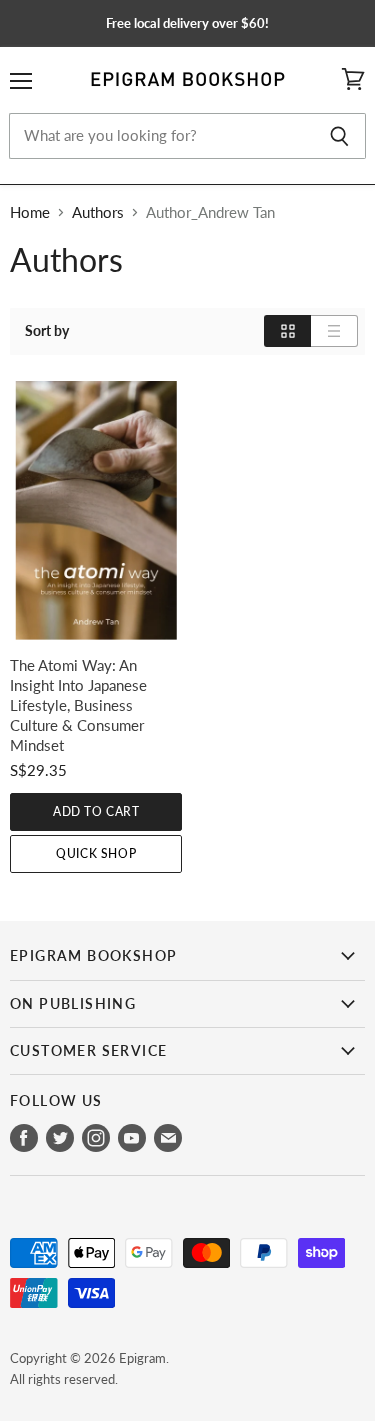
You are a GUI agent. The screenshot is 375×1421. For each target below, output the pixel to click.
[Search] (339, 136)
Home (30, 212)
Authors (98, 212)
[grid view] (287, 331)
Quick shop (96, 853)
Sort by (47, 331)
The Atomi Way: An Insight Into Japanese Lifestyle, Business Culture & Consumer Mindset (78, 705)
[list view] (334, 331)
